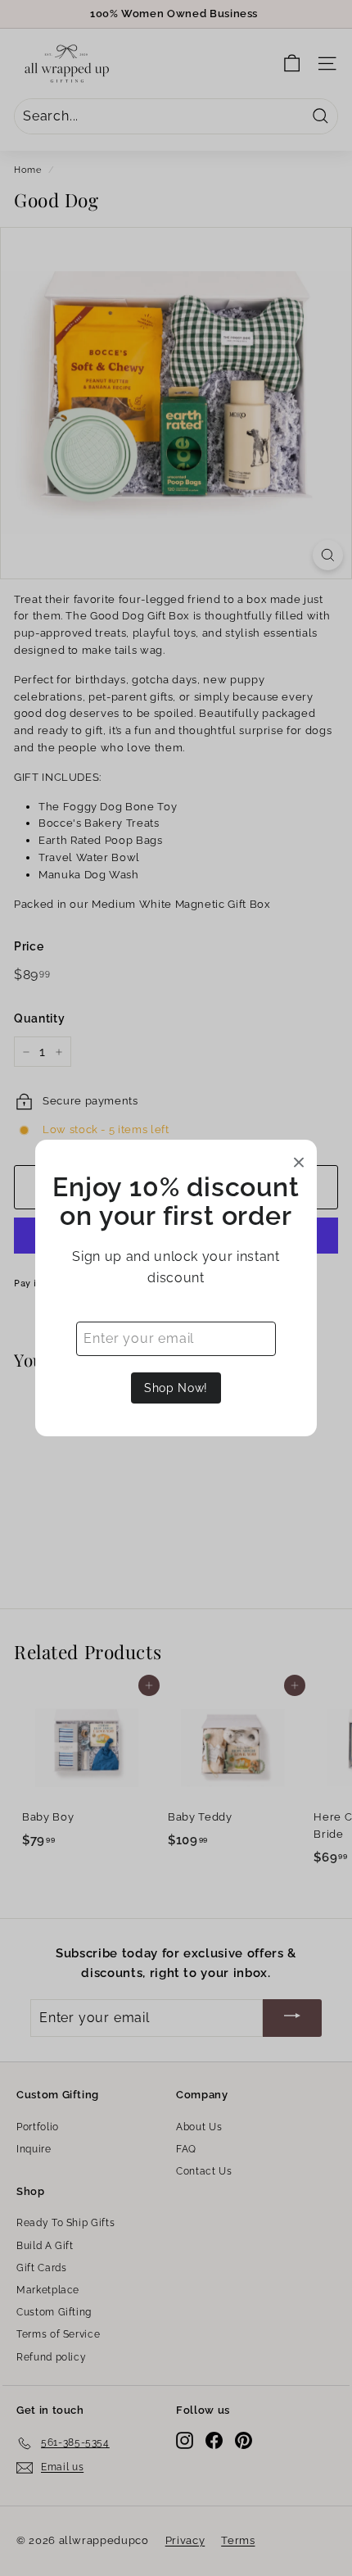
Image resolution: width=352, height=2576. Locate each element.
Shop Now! (176, 1388)
